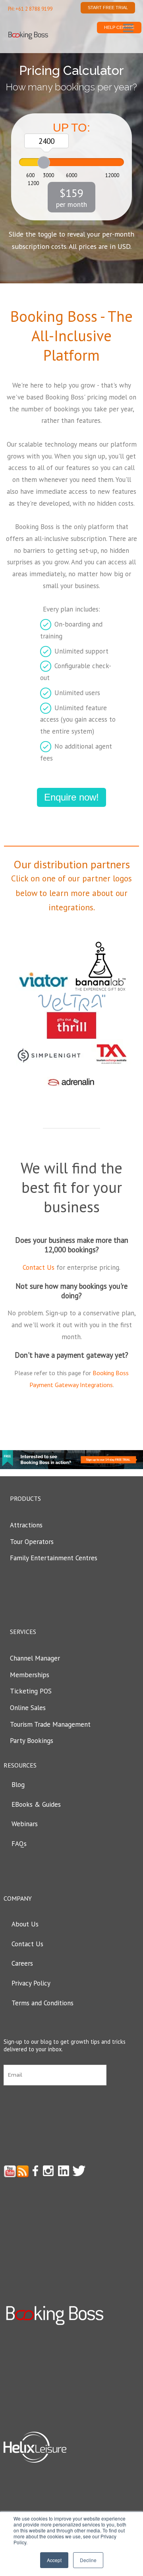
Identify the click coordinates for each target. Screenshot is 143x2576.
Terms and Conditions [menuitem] (43, 2003)
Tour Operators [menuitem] (32, 1542)
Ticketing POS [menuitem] (31, 1691)
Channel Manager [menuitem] (35, 1658)
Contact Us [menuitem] (27, 1944)
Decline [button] (88, 2560)
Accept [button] (54, 2560)
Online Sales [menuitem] (28, 1708)
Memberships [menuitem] (30, 1675)
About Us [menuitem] (25, 1924)
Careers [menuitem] (22, 1963)
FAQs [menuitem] (19, 1844)
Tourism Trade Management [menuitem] (50, 1724)
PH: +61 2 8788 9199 (30, 9)
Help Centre (119, 27)
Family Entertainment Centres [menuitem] (54, 1558)
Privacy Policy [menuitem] (31, 1983)
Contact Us (39, 1267)
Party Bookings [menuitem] (32, 1741)
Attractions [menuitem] (26, 1525)
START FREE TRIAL (108, 8)
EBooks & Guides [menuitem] (36, 1804)
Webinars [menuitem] (25, 1824)
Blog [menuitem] (18, 1785)
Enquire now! (71, 797)
